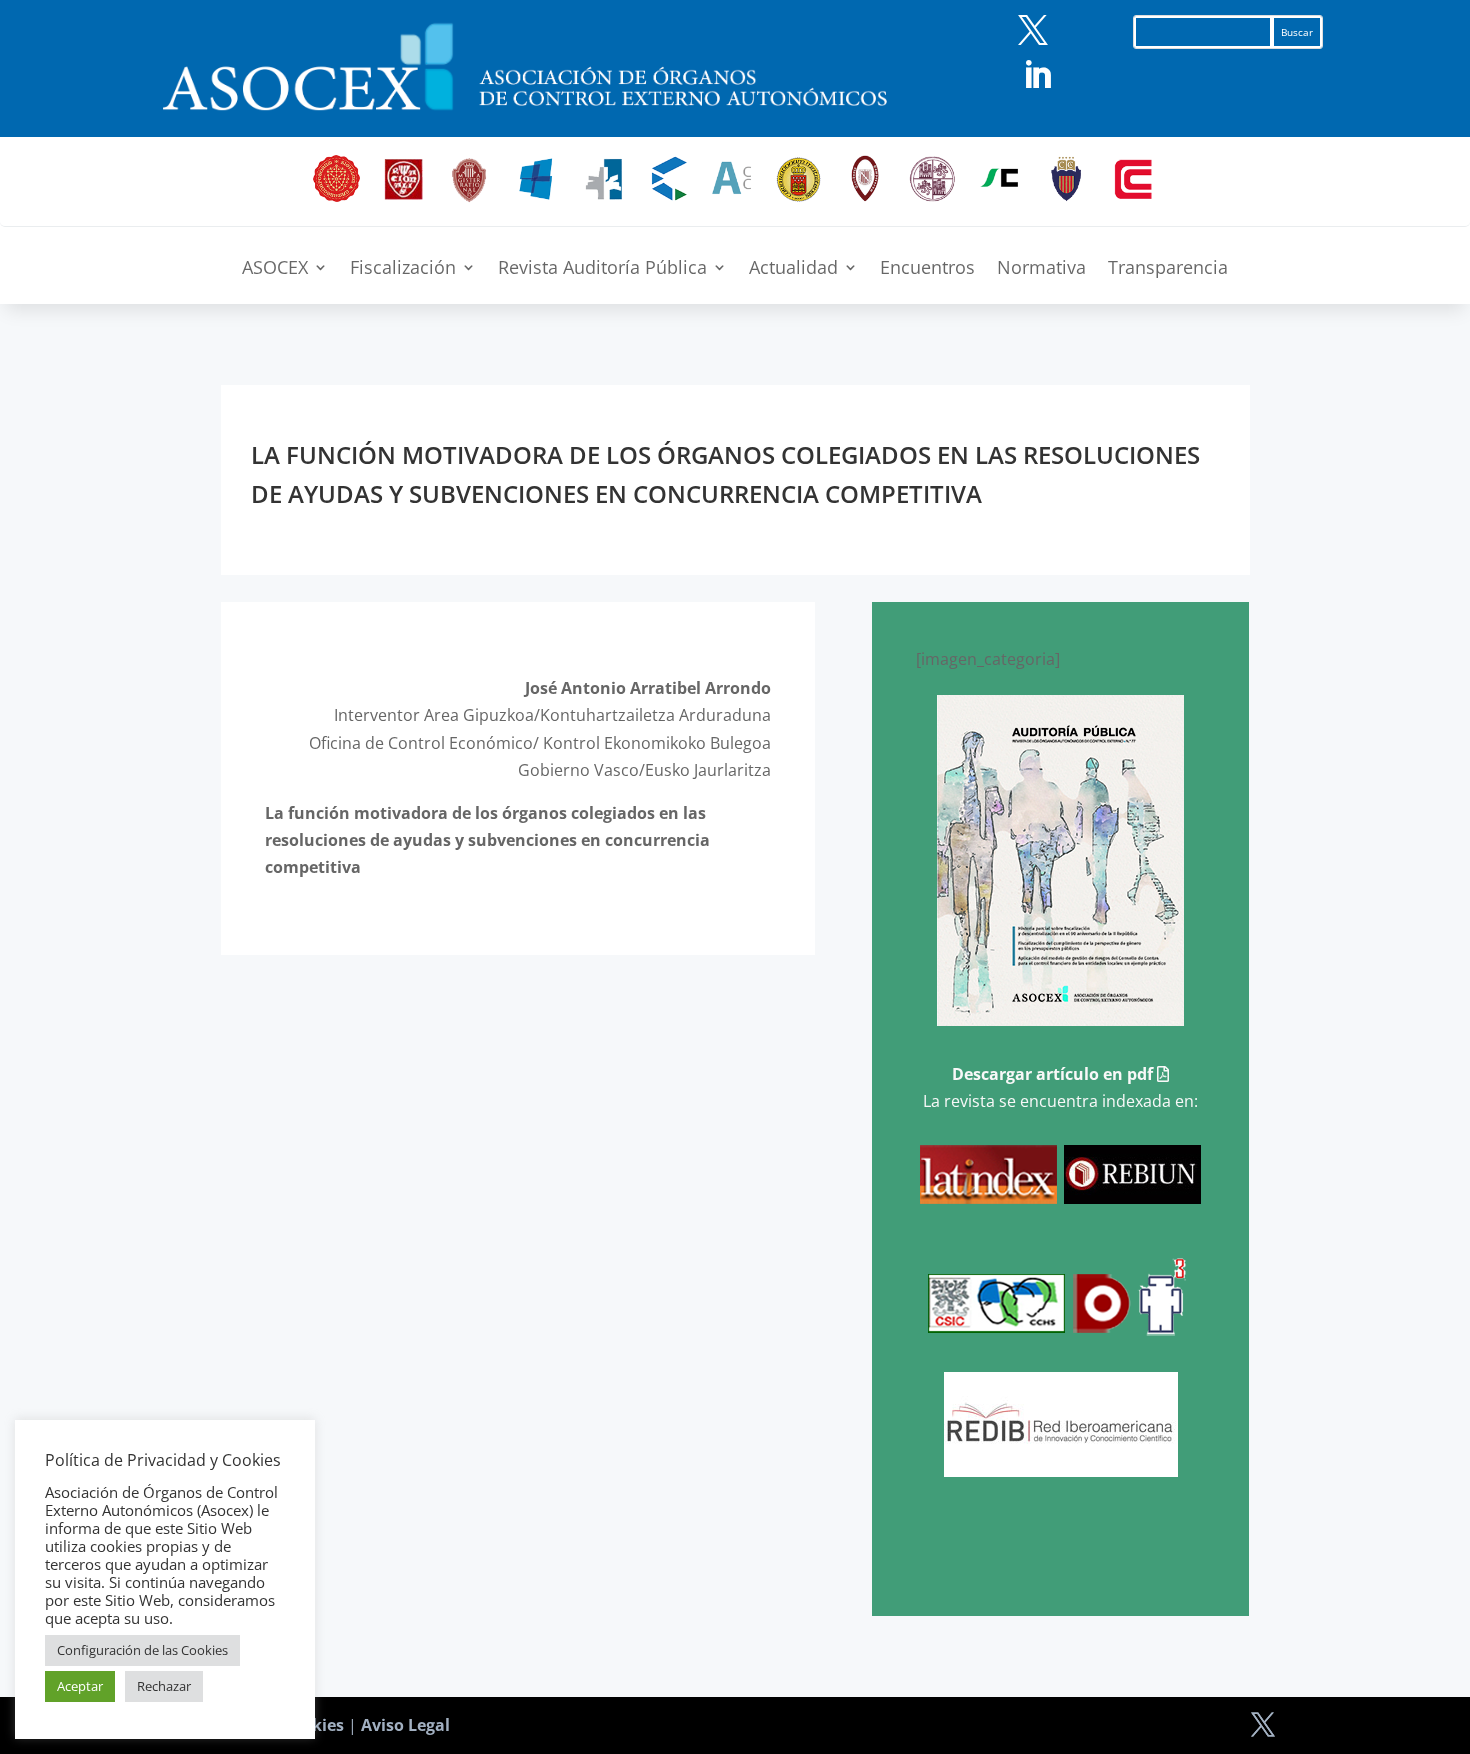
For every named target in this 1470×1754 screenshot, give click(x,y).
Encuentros (927, 269)
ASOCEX (275, 269)
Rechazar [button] (164, 1686)
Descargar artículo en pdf (1054, 1074)
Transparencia (1168, 269)
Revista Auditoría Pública (602, 269)
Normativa (1041, 269)
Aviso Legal (405, 1725)
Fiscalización (403, 269)
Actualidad (793, 269)
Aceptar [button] (80, 1686)
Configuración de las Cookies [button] (142, 1650)
